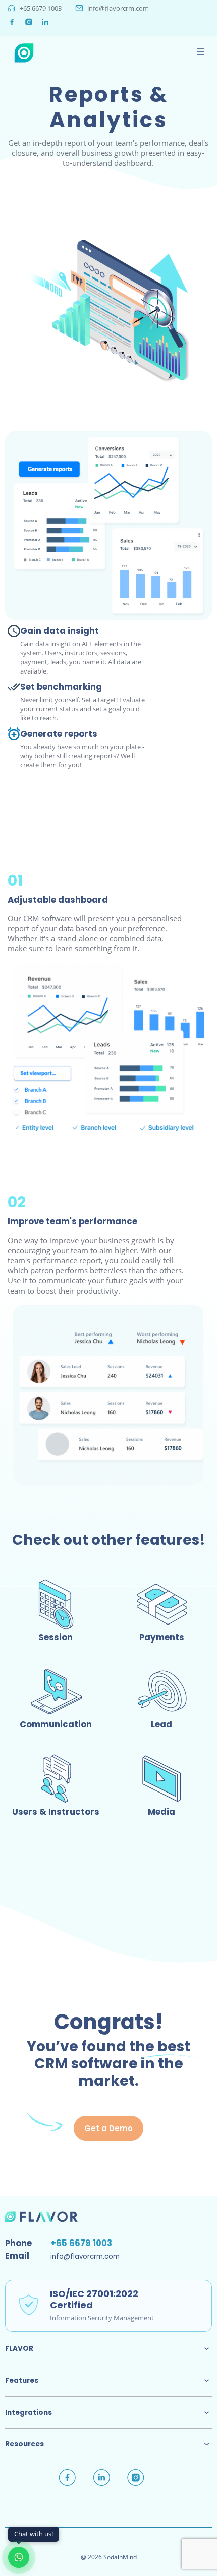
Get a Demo (108, 2128)
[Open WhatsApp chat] (19, 2557)
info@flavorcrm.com (118, 8)
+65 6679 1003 (41, 8)
